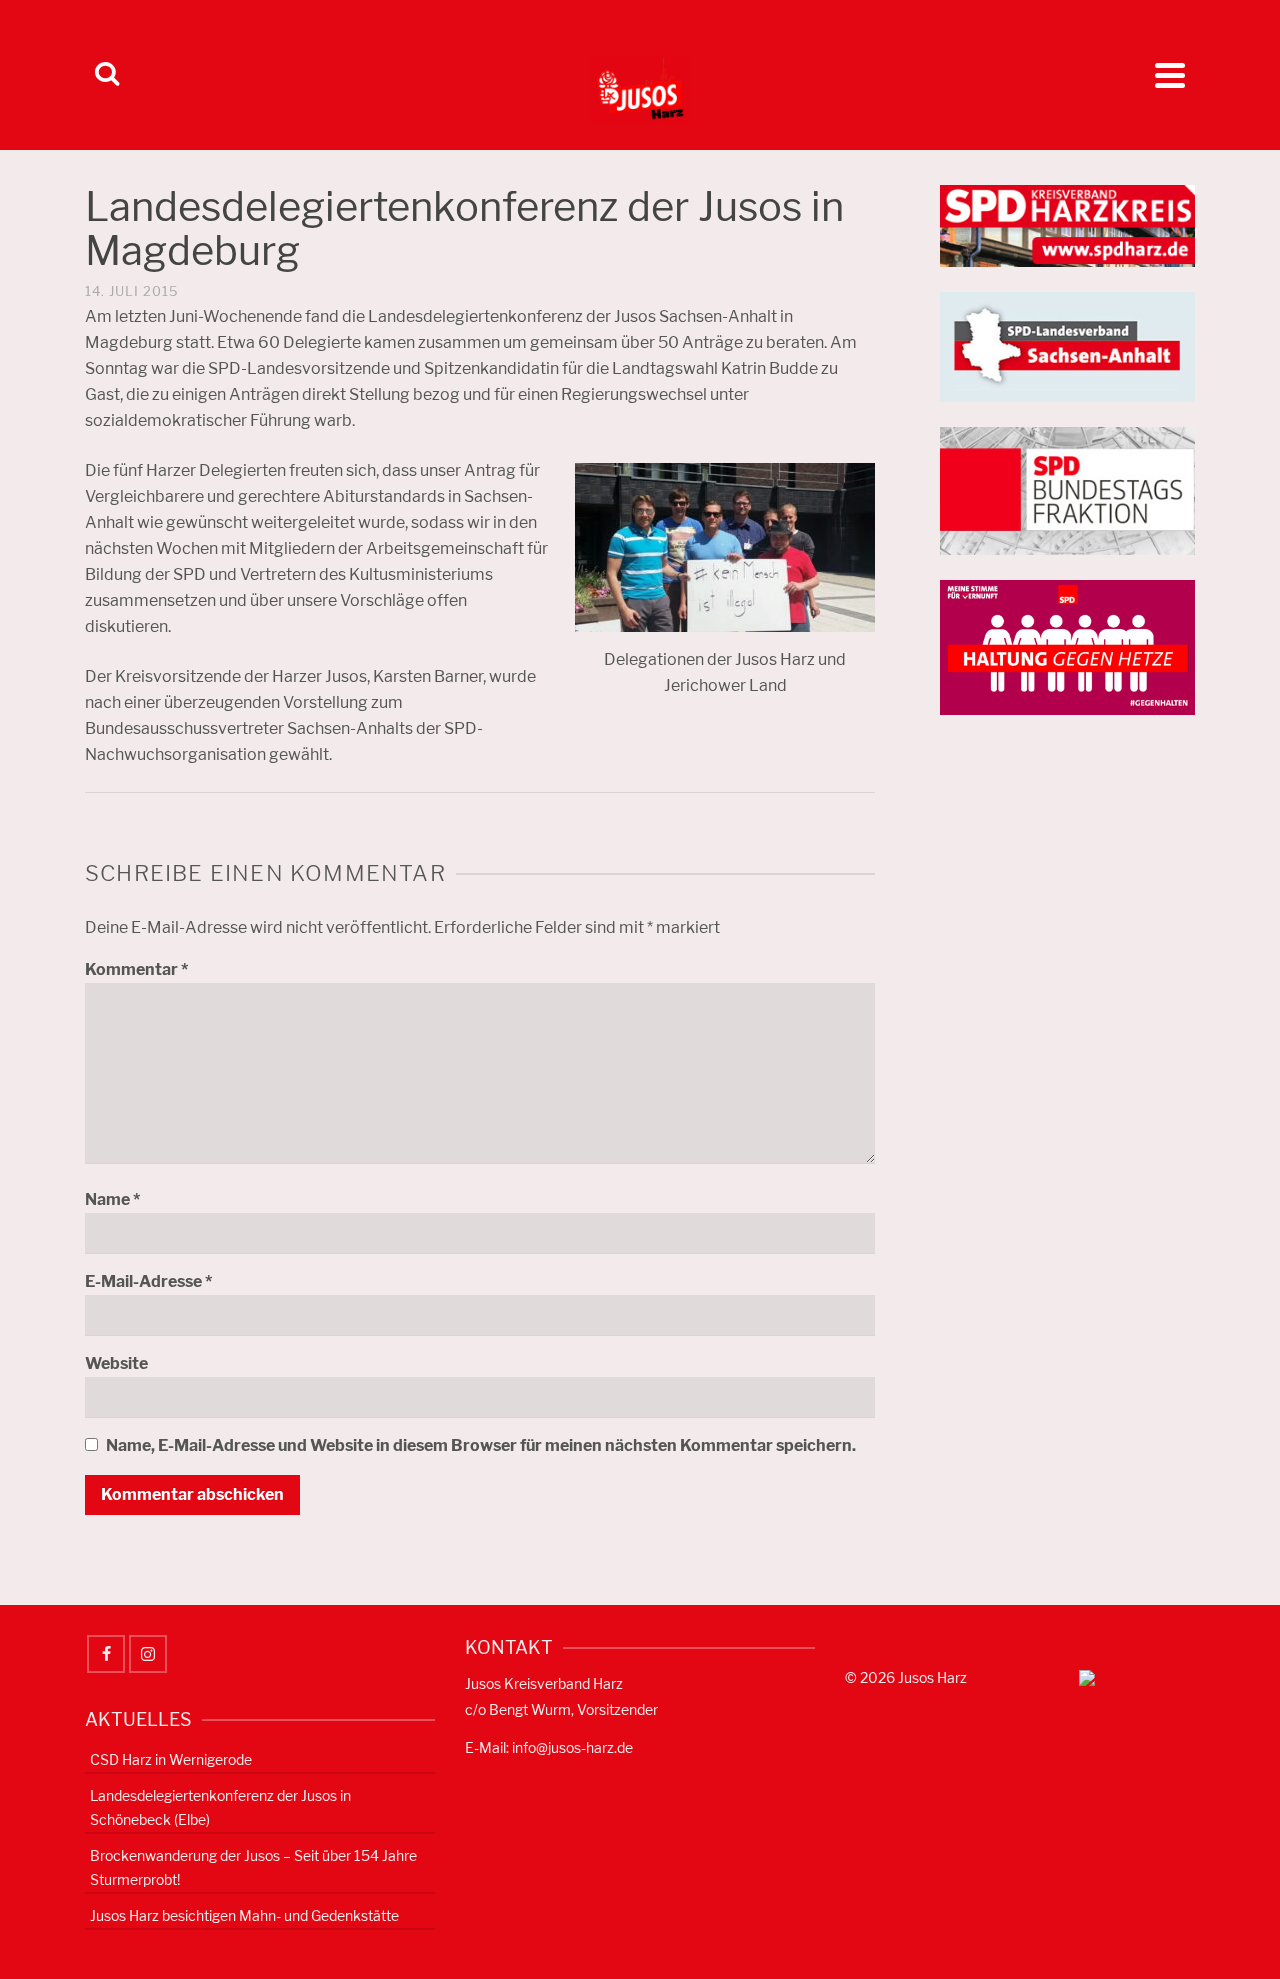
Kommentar (136, 969)
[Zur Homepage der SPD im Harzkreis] (1067, 224)
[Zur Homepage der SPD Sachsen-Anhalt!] (1067, 345)
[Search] (107, 75)
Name (112, 1199)
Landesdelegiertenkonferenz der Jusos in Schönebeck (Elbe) (220, 1807)
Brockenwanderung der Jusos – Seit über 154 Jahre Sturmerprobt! (253, 1867)
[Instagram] (148, 1654)
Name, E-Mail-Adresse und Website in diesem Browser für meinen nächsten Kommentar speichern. (481, 1445)
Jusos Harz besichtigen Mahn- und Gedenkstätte (244, 1915)
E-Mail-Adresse (148, 1281)
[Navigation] (1170, 75)
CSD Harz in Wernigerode (171, 1759)
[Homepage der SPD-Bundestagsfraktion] (1067, 489)
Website (116, 1363)
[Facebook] (106, 1654)
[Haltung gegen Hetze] (1067, 646)
